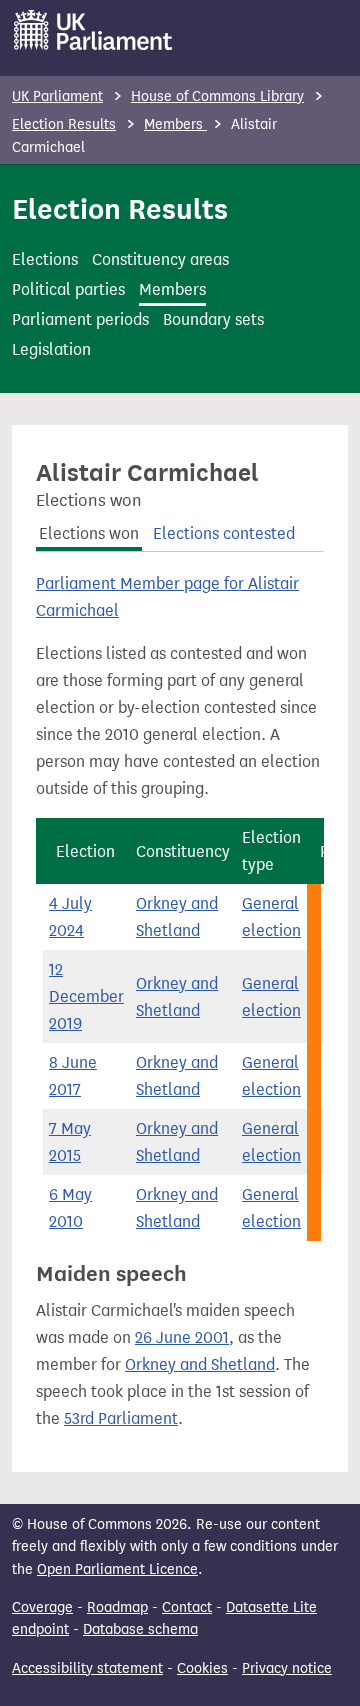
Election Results (64, 124)
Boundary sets (213, 319)
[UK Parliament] (93, 30)
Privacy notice (287, 1668)
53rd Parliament (121, 1418)
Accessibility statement (87, 1668)
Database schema (140, 1629)
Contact (187, 1607)
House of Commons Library (217, 96)
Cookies (202, 1668)
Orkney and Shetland (200, 1364)
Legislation (51, 349)
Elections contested (224, 533)
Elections (45, 259)
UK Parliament (57, 96)
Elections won (89, 533)
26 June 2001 (182, 1337)
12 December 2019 (86, 996)
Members (175, 124)
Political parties (68, 289)
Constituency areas (160, 259)
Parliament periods (80, 319)
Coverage (42, 1607)
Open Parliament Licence (117, 1569)
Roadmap (117, 1607)
